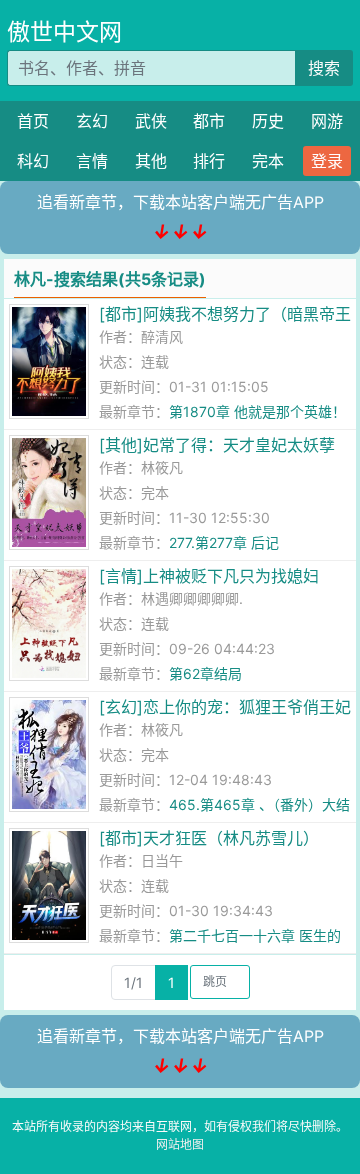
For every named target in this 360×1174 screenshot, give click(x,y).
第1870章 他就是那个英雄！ (257, 411)
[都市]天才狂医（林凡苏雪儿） (209, 838)
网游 (327, 121)
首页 (33, 121)
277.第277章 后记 (224, 542)
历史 (268, 121)
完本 (268, 161)
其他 (151, 161)
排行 (209, 161)
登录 (327, 161)
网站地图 (180, 1144)
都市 (209, 121)
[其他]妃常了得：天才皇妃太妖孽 (217, 445)
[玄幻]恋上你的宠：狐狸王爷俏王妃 (225, 707)
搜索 (324, 68)
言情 (92, 161)
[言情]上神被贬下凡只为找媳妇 (209, 576)
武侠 (151, 121)
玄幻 (92, 121)
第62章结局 (205, 673)
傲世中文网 (64, 32)
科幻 (33, 161)
